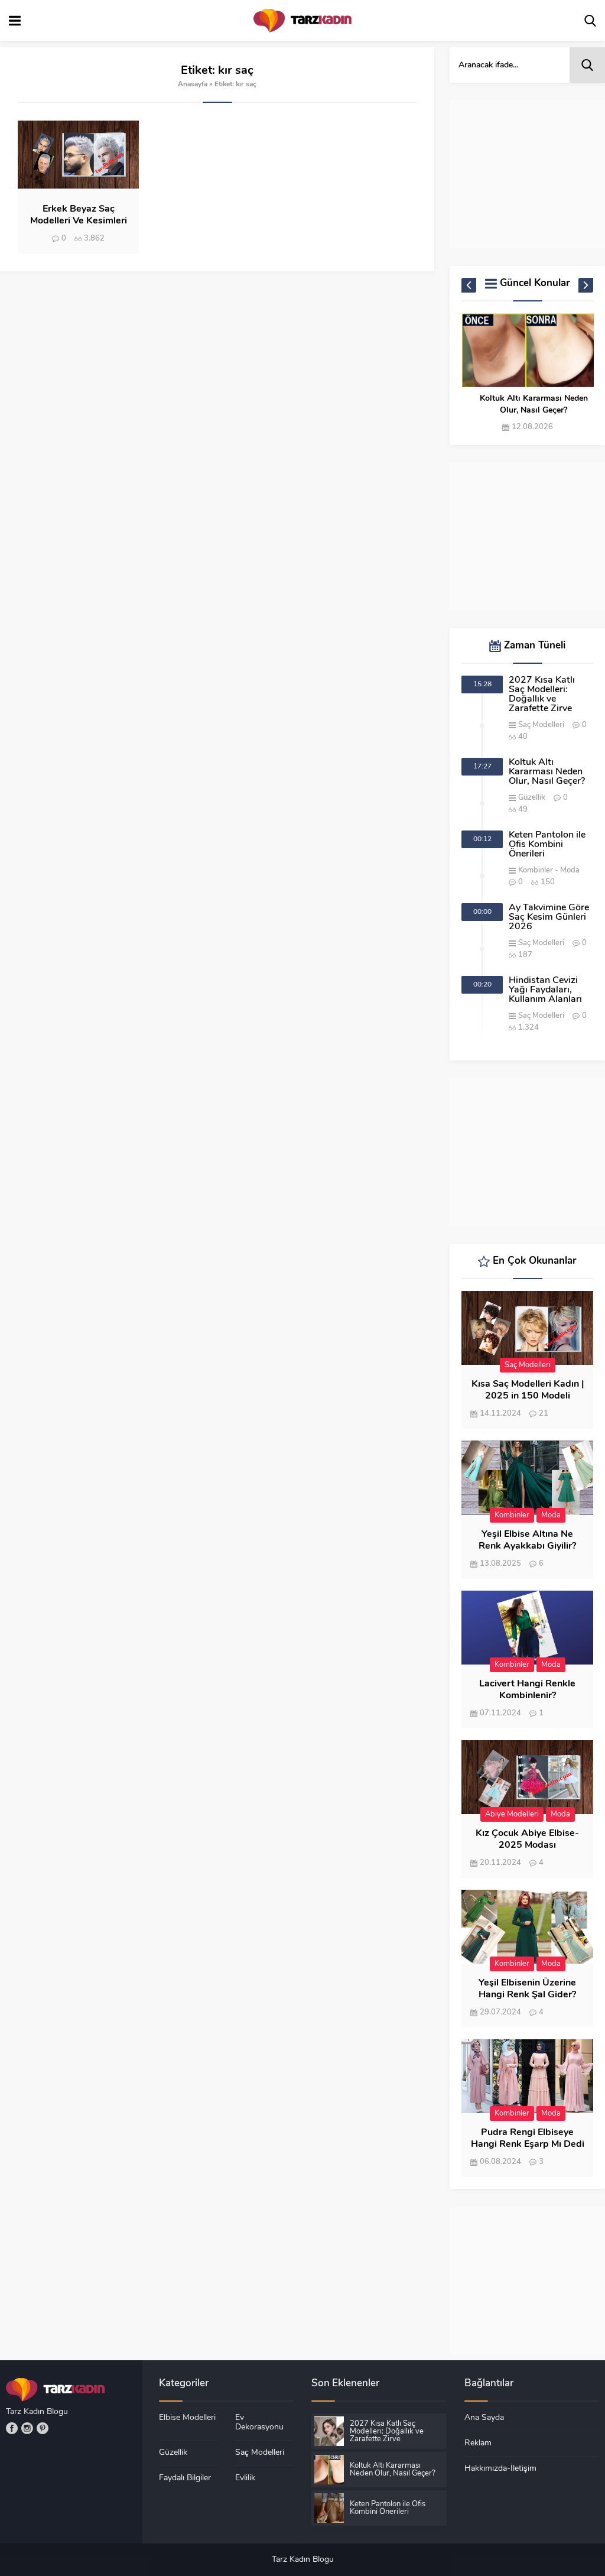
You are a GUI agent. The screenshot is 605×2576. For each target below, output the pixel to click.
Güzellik (532, 798)
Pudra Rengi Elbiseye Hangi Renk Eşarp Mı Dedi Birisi (528, 2144)
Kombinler (536, 870)
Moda (570, 870)
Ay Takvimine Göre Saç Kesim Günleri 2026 (549, 917)
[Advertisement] (527, 174)
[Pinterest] (43, 2428)
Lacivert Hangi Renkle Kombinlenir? (527, 1690)
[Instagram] (27, 2428)
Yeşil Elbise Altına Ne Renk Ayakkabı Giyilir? (527, 1540)
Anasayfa (193, 85)
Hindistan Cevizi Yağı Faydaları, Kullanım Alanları (545, 990)
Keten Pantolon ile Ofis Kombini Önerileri (547, 845)
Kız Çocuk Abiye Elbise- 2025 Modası (527, 1839)
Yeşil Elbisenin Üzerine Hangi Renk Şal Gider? (527, 1989)
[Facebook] (12, 2428)
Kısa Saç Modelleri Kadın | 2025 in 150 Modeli (528, 1390)
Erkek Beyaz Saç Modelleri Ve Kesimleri (79, 215)
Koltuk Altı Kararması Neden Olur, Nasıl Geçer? (534, 405)
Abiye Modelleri (512, 1814)
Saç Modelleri (541, 725)
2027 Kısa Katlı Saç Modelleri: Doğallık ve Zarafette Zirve (542, 695)
